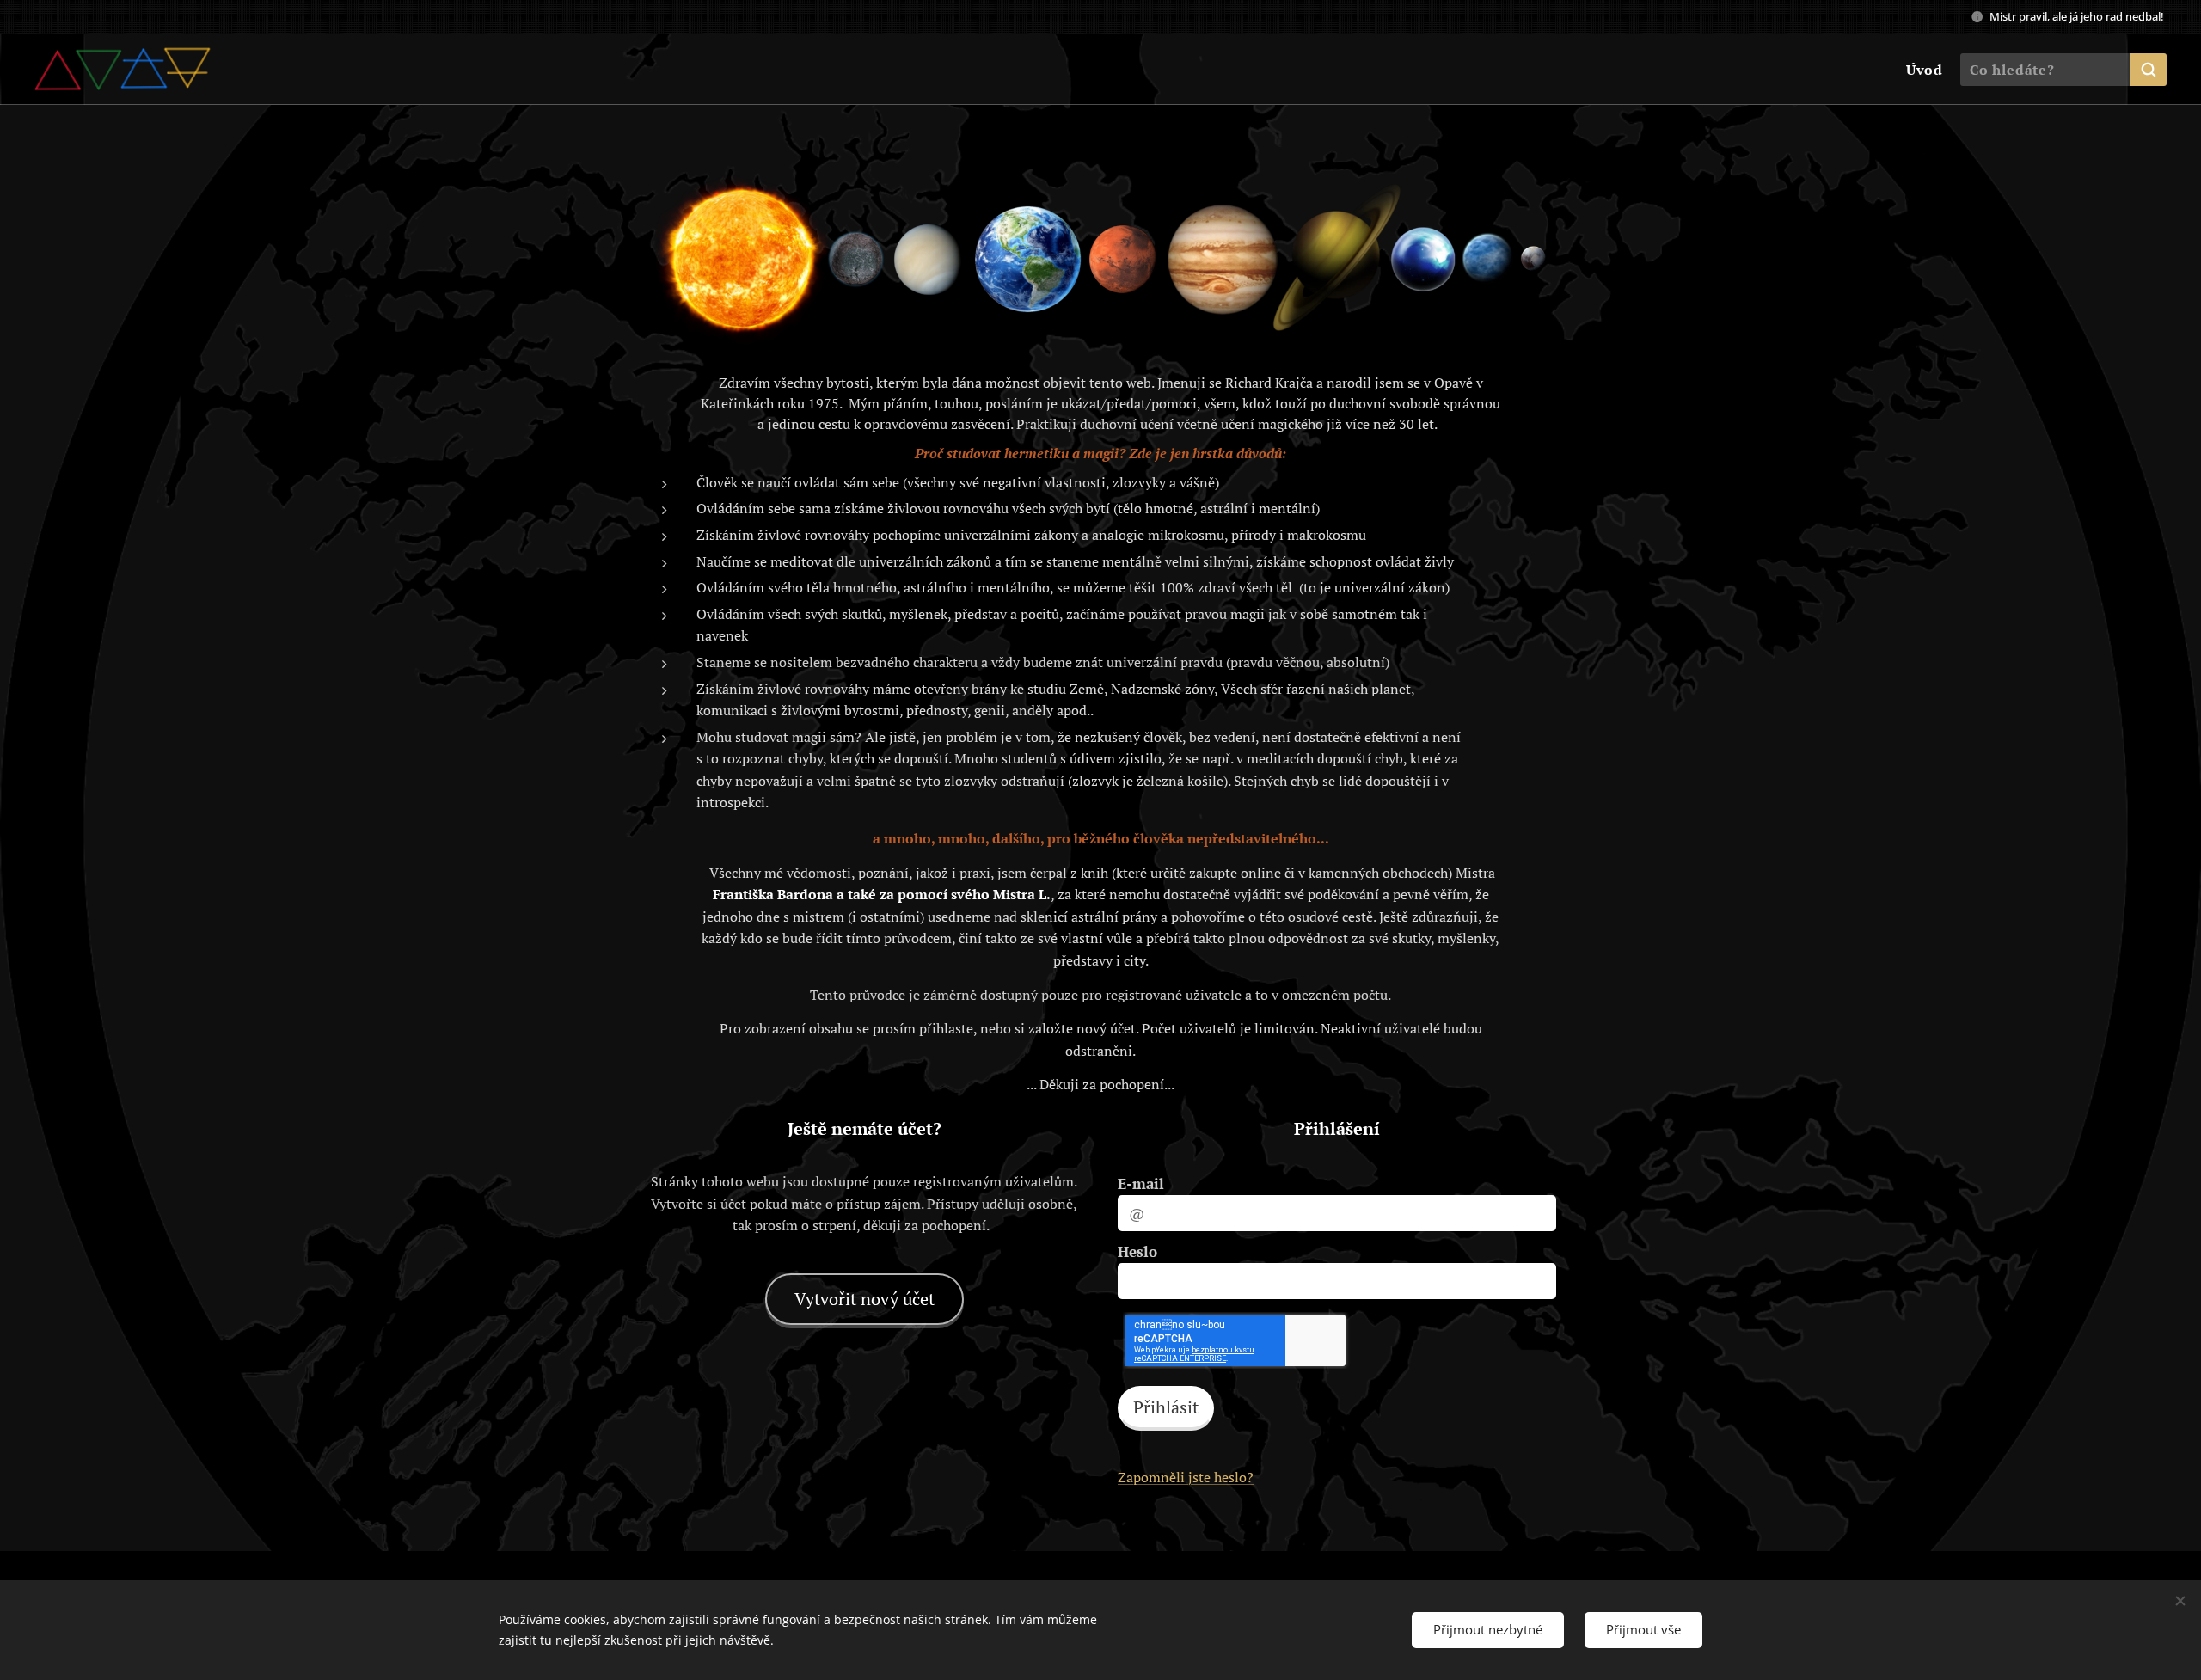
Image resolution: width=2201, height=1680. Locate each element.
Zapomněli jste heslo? (1186, 1477)
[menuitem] (1922, 70)
